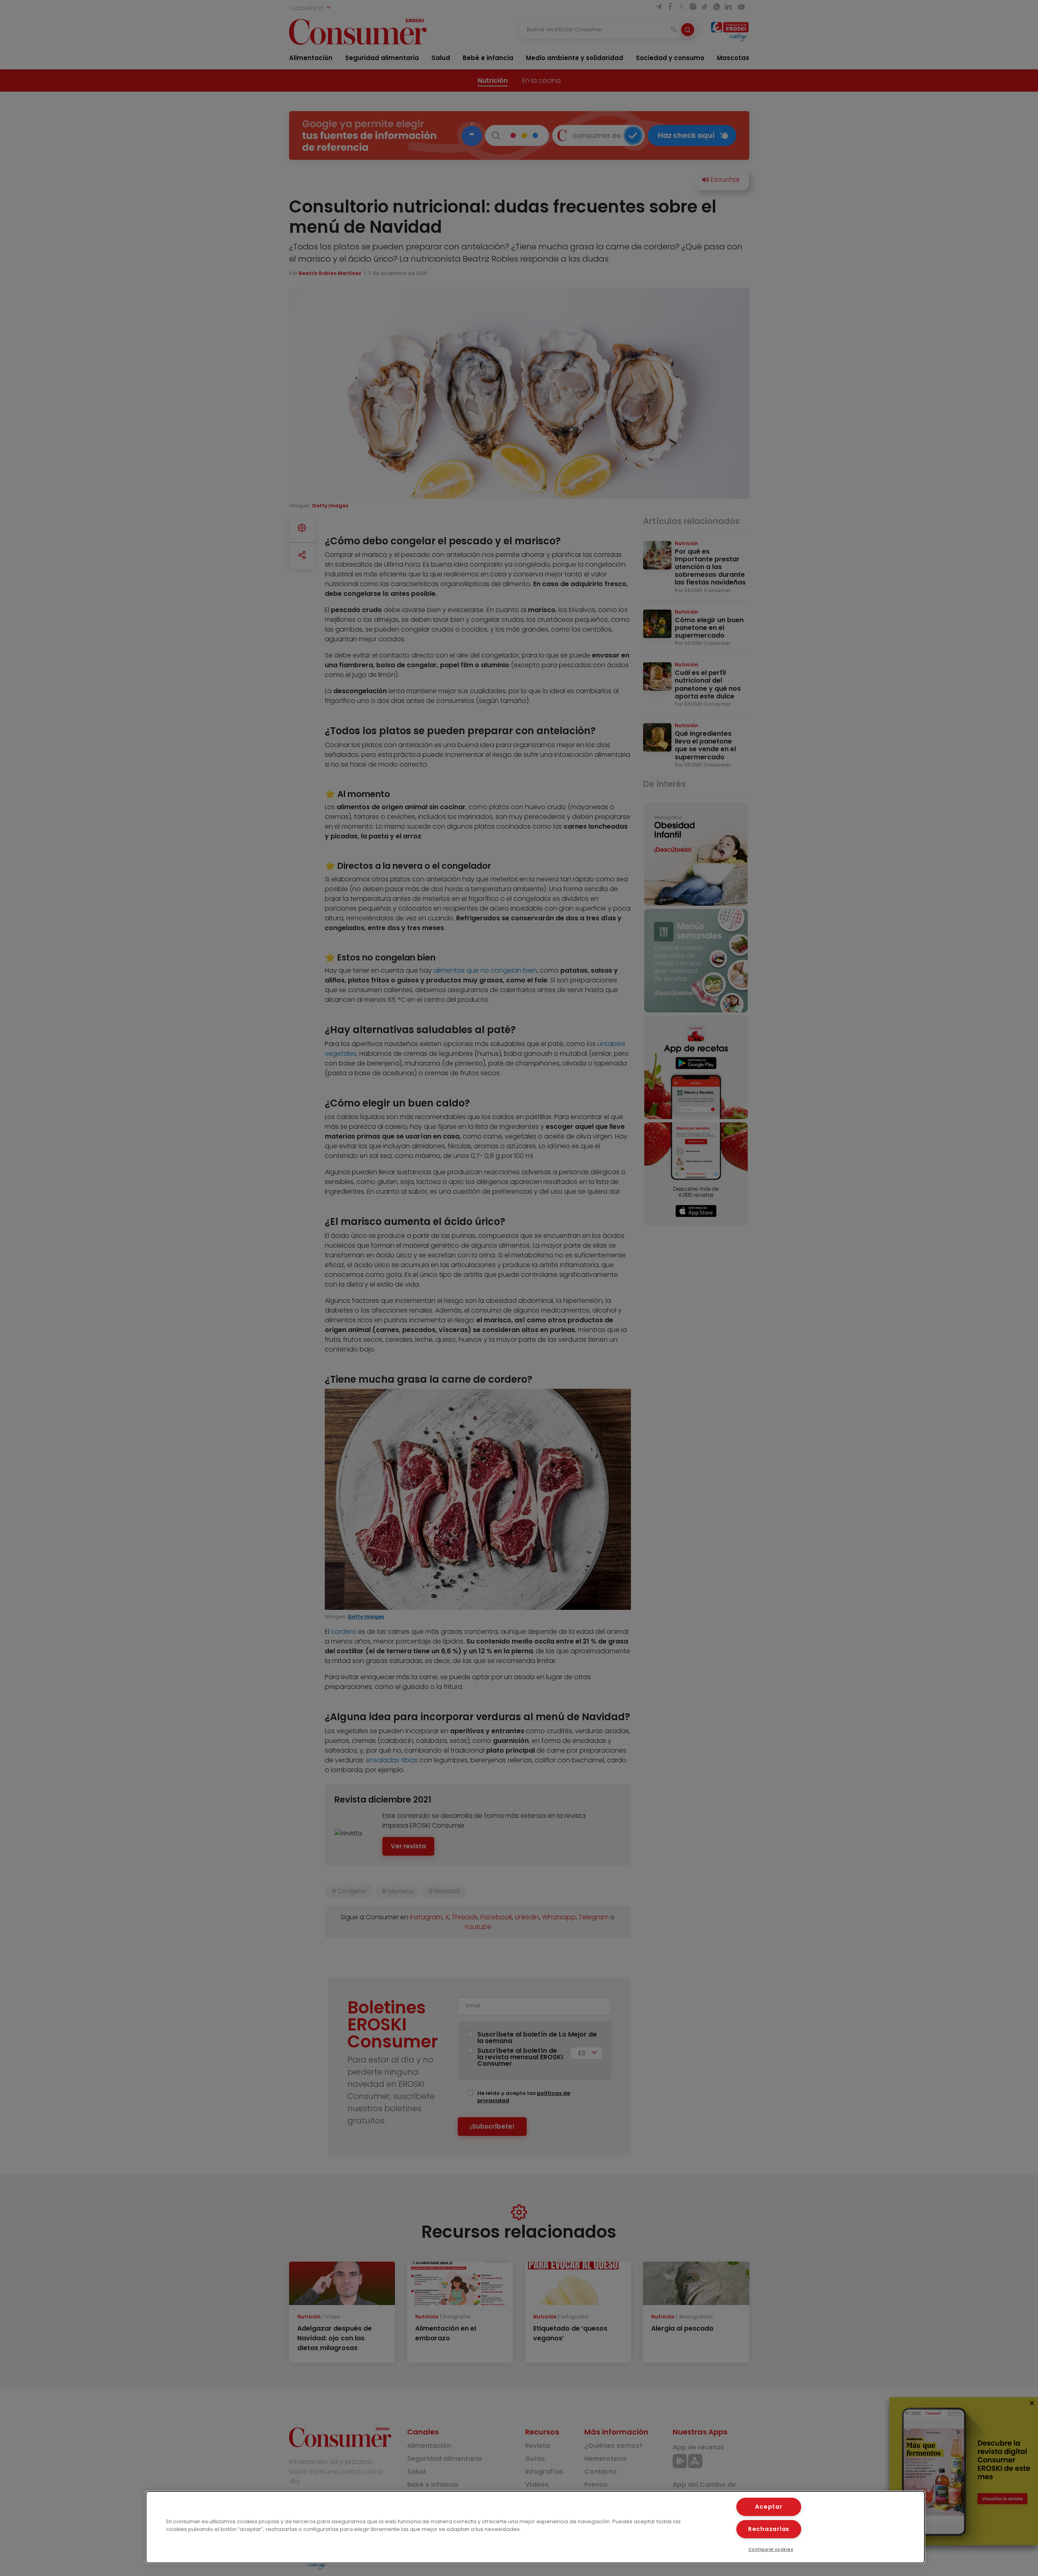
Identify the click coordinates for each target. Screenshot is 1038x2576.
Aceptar (769, 2507)
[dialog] (535, 2527)
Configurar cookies (771, 2549)
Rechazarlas (769, 2529)
